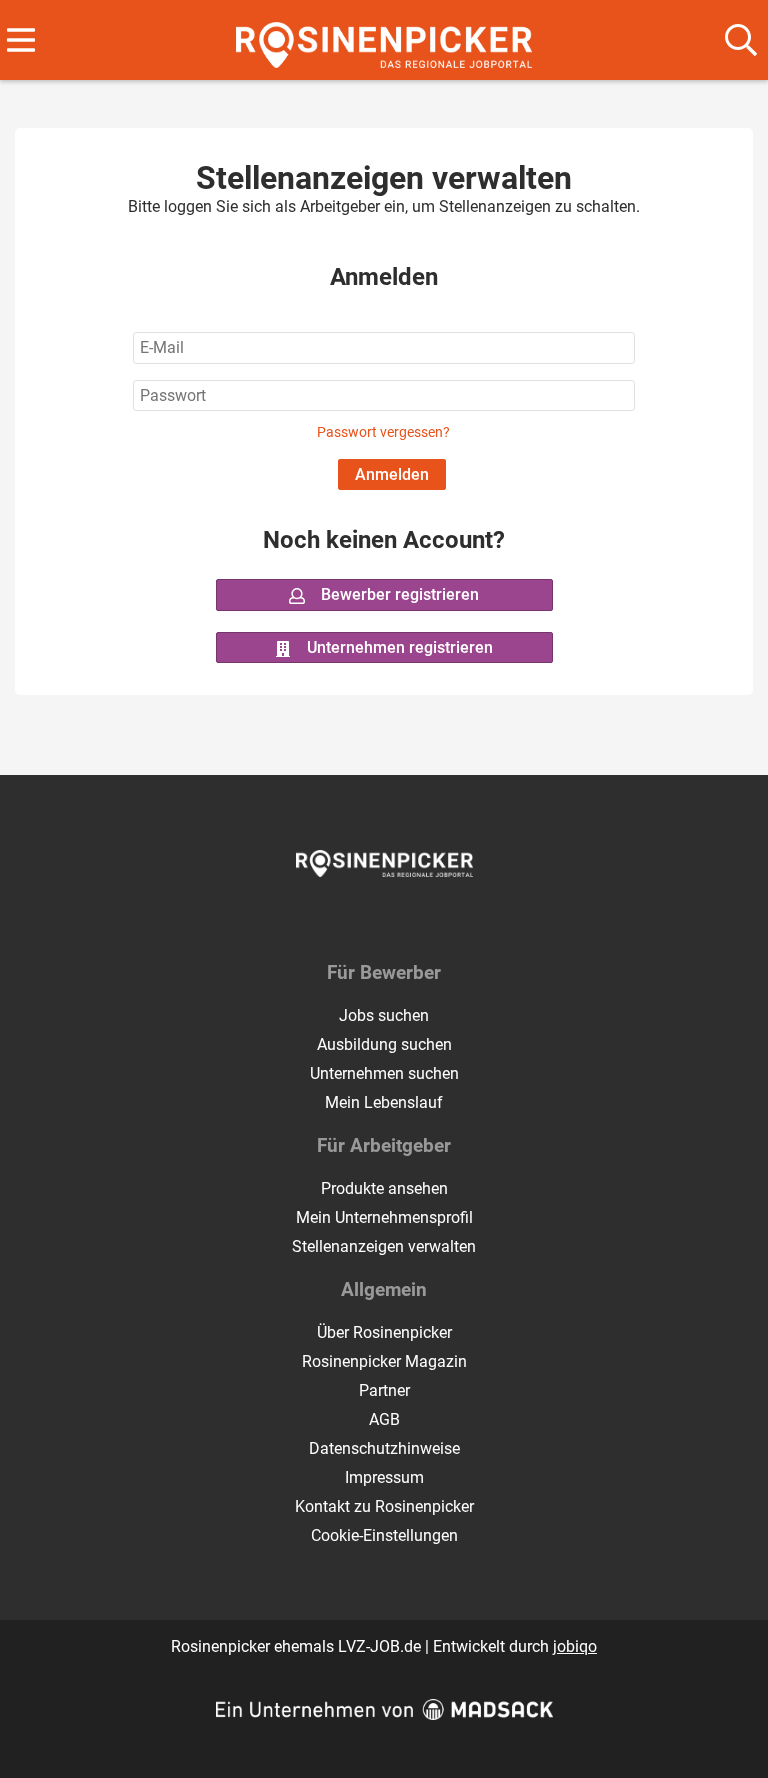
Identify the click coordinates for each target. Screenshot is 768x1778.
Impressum (384, 1477)
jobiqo (575, 1646)
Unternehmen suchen (384, 1073)
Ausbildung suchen (384, 1044)
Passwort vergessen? (383, 432)
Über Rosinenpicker (384, 1332)
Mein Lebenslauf (384, 1102)
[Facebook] (369, 919)
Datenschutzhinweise (384, 1448)
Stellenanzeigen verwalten (384, 1246)
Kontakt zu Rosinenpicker (384, 1506)
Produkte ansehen (384, 1188)
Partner (384, 1390)
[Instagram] (402, 919)
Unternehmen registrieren (398, 647)
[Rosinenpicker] (384, 41)
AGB (384, 1419)
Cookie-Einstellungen (384, 1535)
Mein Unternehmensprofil (384, 1217)
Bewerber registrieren (398, 594)
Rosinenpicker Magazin (384, 1361)
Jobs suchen (384, 1015)
